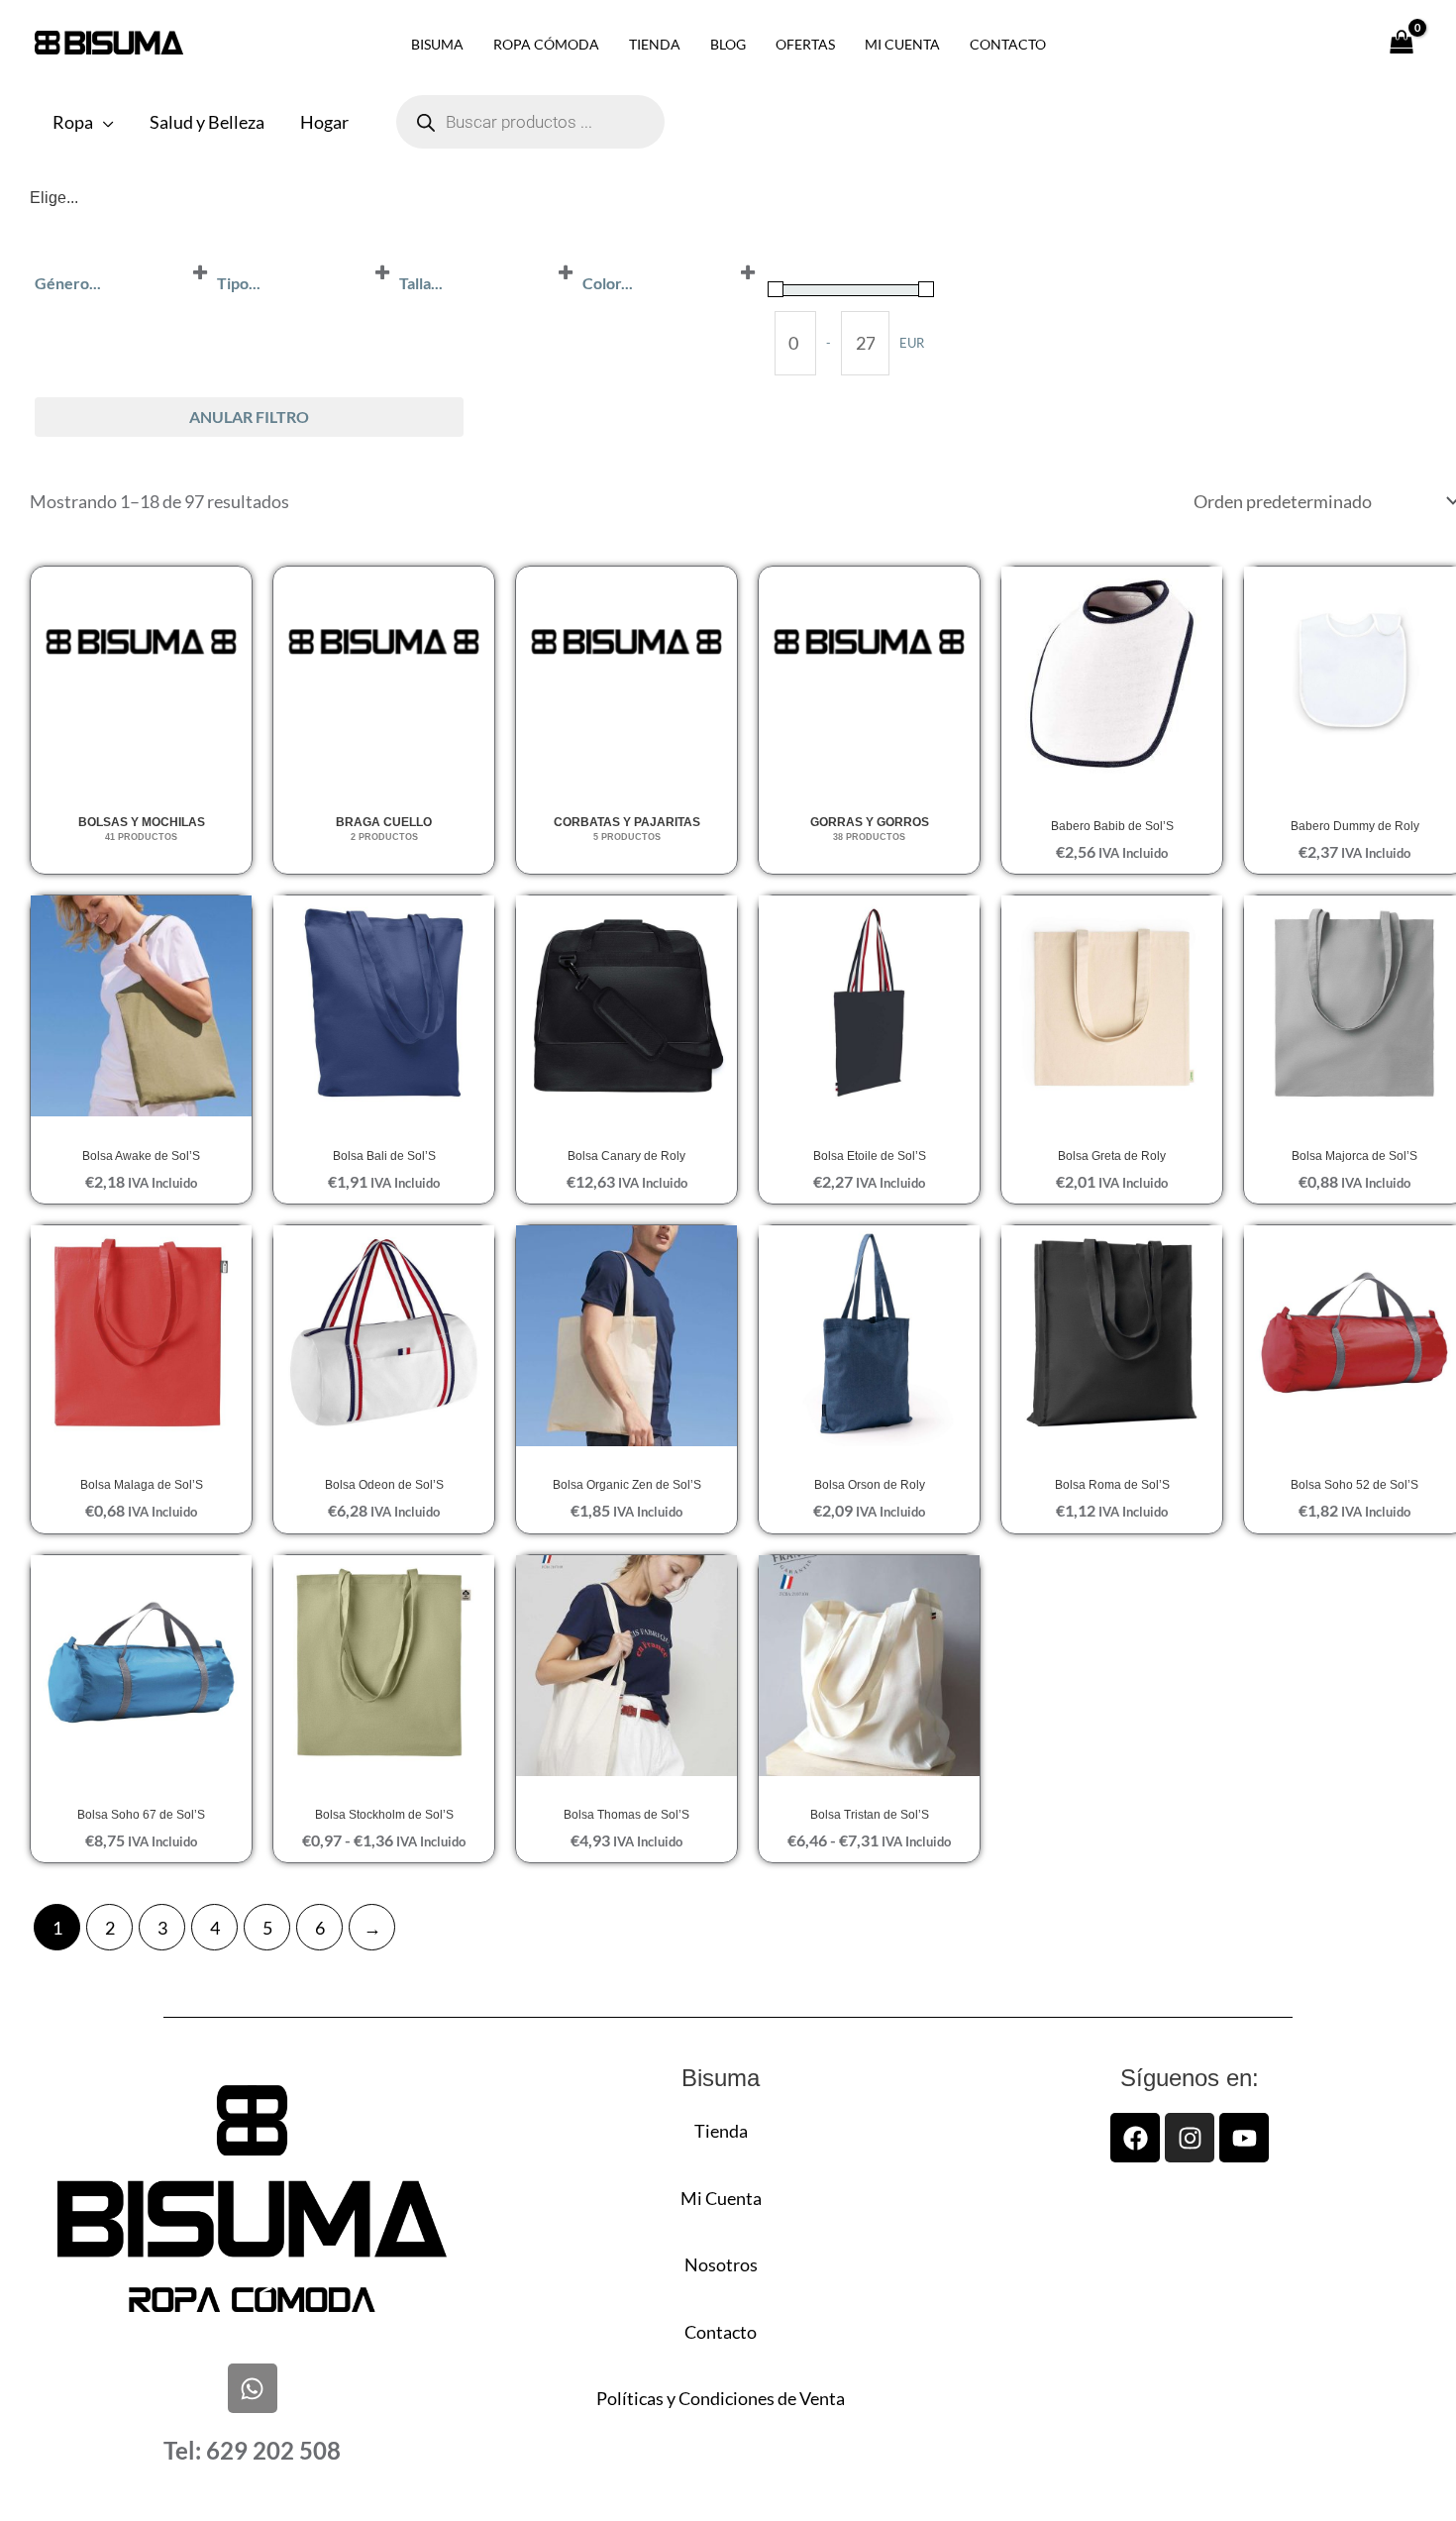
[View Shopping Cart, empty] (1401, 43)
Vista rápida (1112, 770)
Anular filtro (249, 417)
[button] (104, 122)
